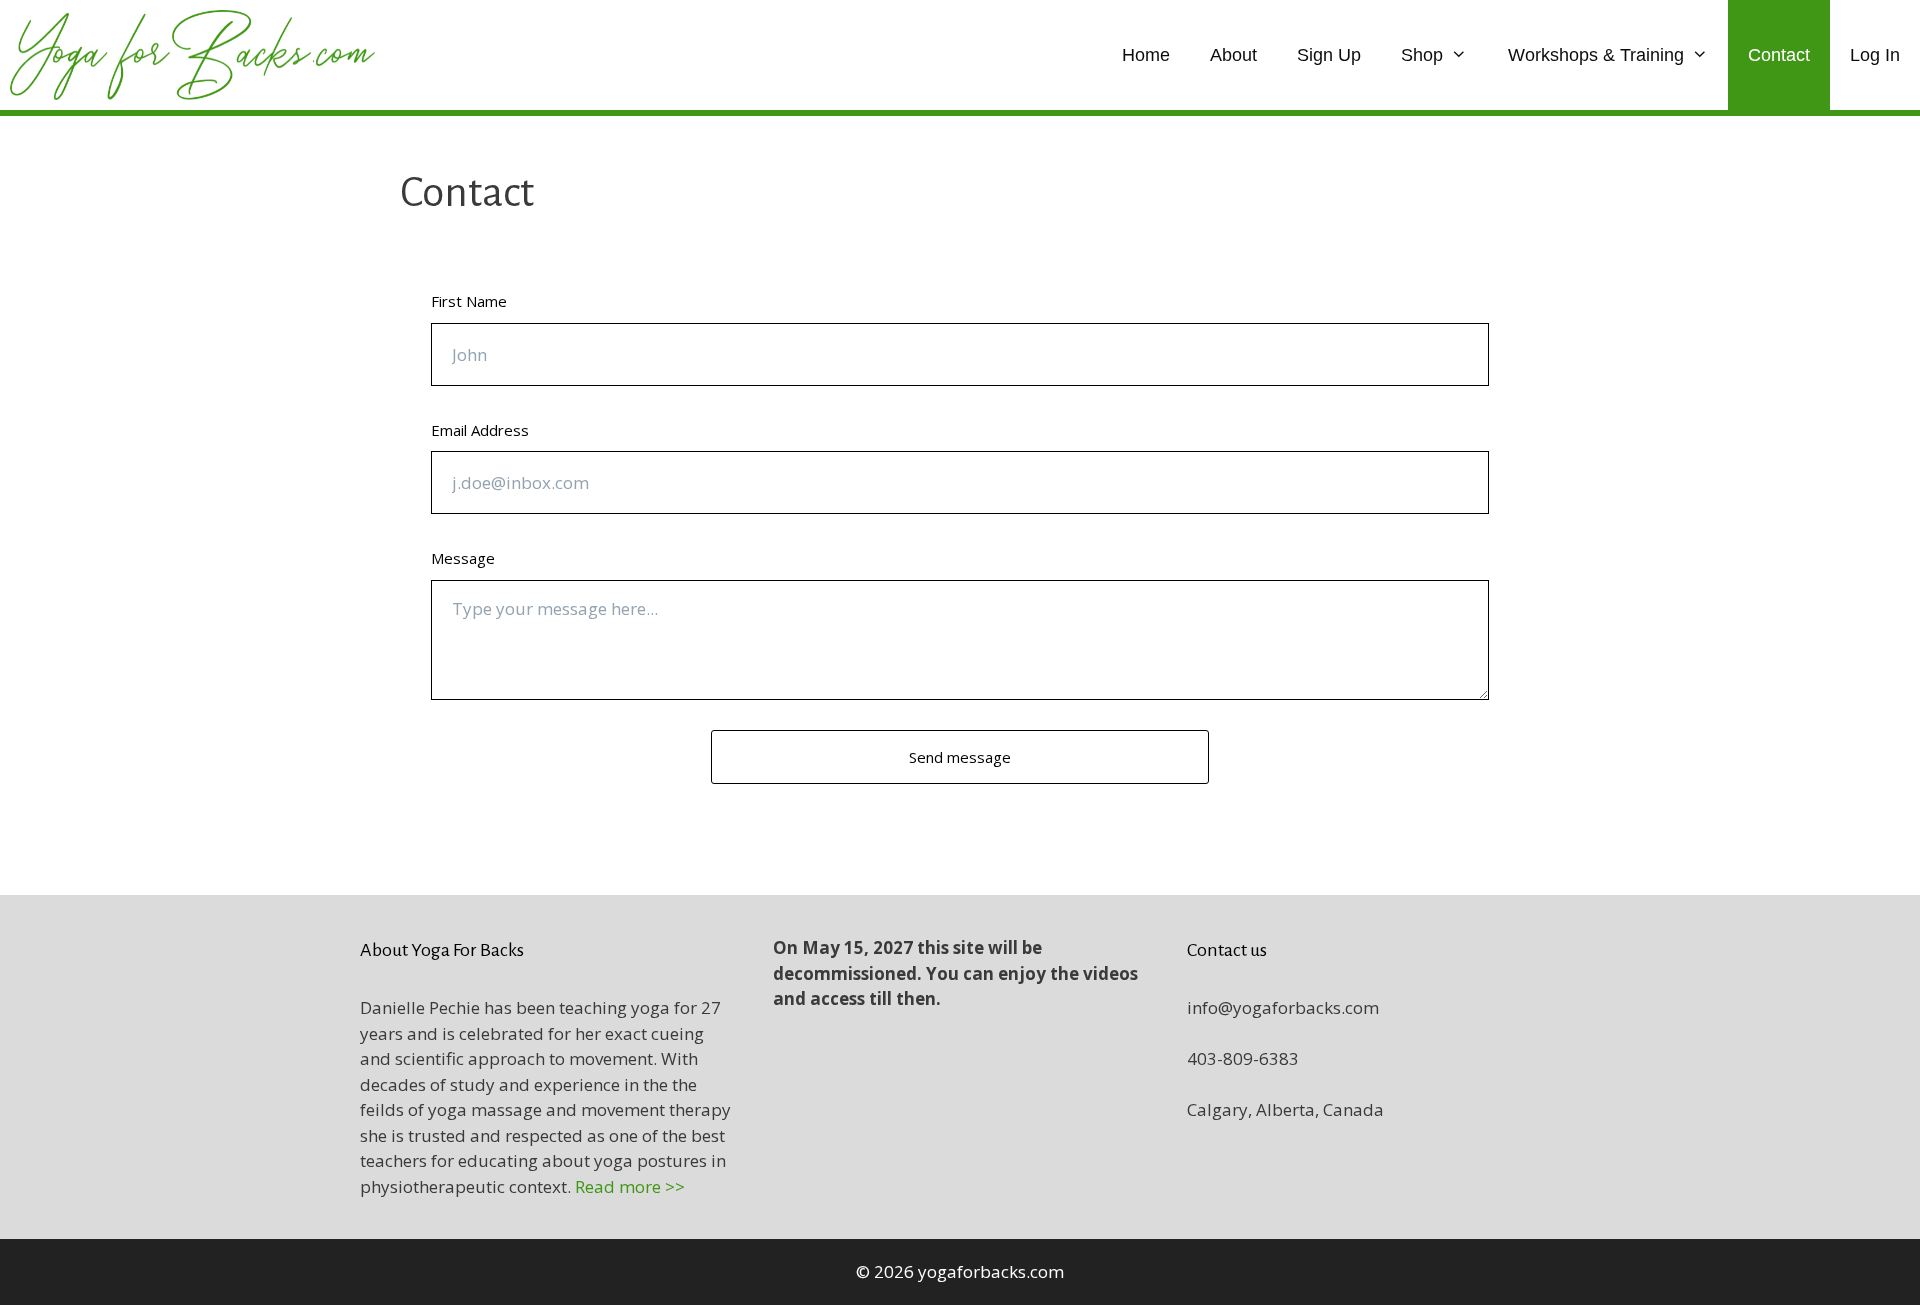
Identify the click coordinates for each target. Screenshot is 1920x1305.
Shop (1422, 55)
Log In (1875, 55)
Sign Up (1329, 55)
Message (463, 558)
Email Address (480, 430)
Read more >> (630, 1186)
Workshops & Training (1596, 55)
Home (1146, 55)
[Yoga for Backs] (197, 55)
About (1233, 55)
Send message (960, 757)
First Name (469, 301)
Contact (1779, 55)
